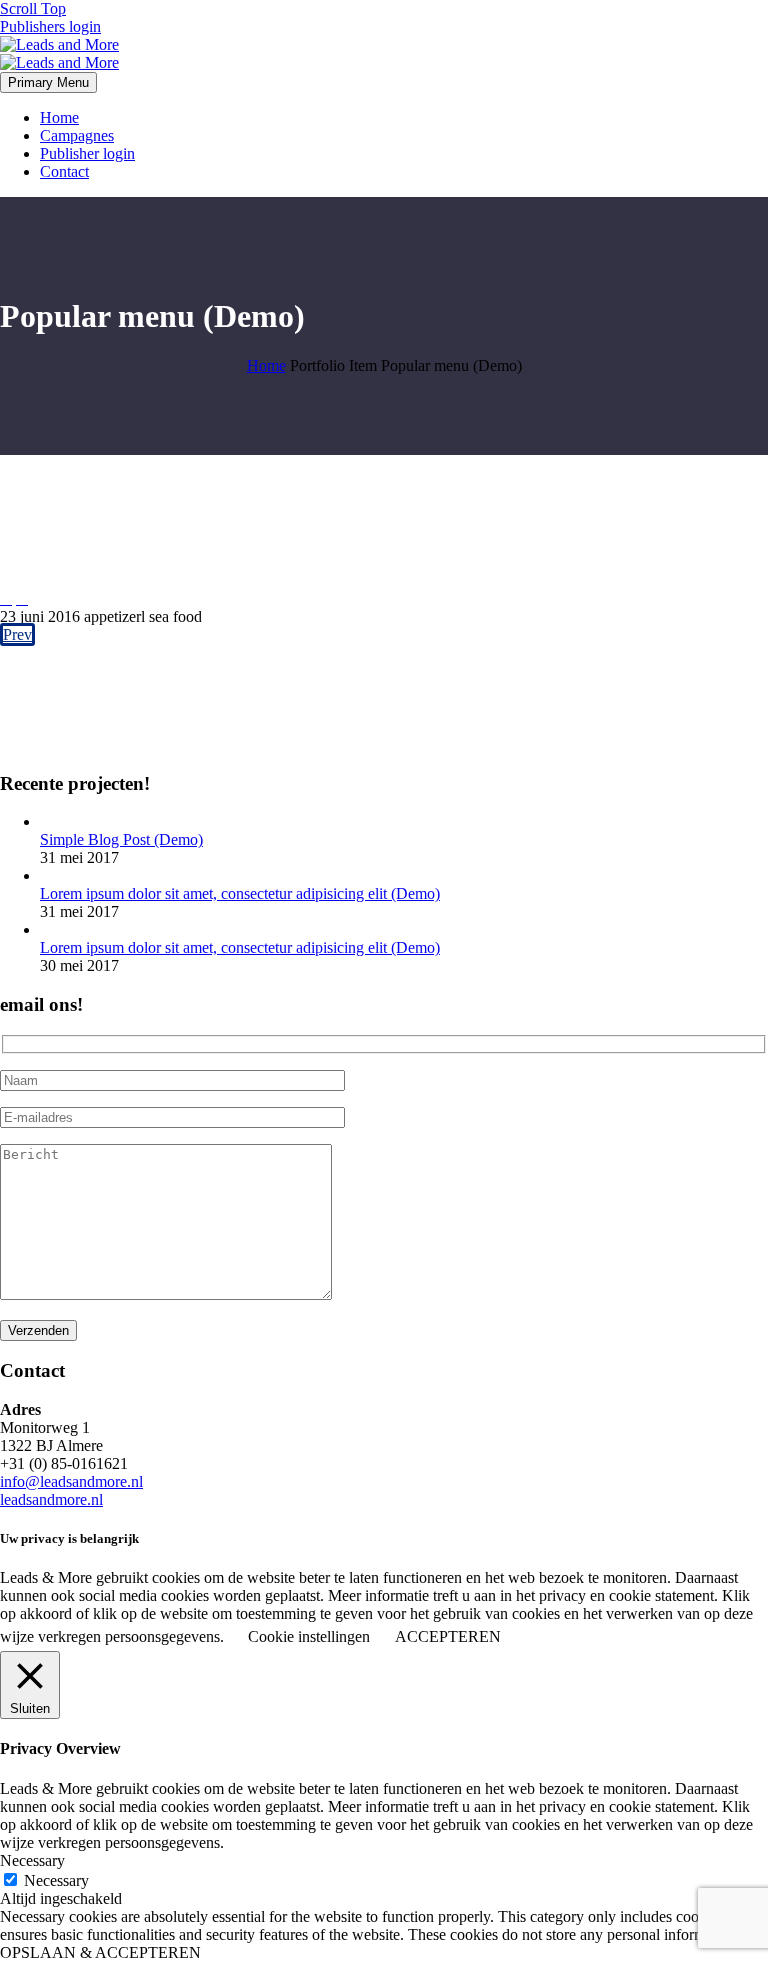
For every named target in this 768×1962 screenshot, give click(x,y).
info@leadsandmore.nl (71, 1481)
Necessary (56, 1880)
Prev (17, 634)
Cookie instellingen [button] (309, 1636)
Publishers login (50, 26)
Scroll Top (33, 8)
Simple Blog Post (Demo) (121, 839)
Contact (64, 171)
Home (59, 117)
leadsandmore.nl (51, 1499)
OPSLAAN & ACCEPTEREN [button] (100, 1952)
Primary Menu (48, 82)
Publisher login (87, 153)
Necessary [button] (32, 1860)
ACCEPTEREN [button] (448, 1636)
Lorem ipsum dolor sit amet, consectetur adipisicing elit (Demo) (240, 893)
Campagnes (77, 135)
